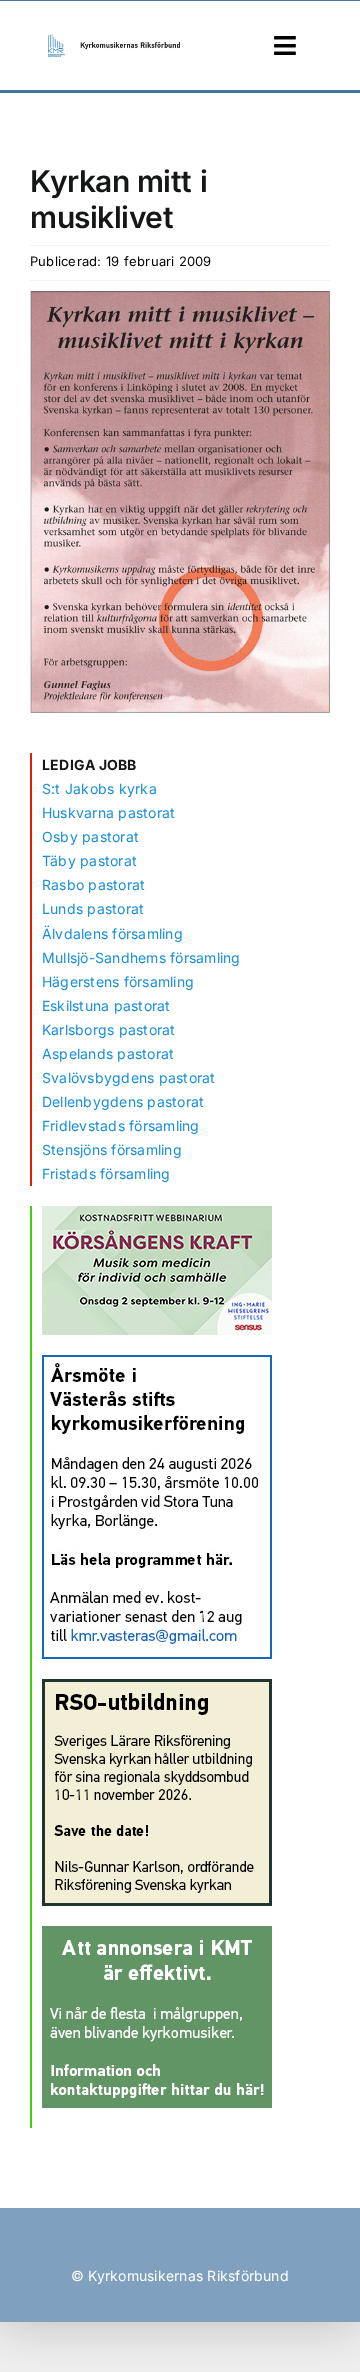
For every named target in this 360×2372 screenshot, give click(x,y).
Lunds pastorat (93, 908)
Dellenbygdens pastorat (123, 1101)
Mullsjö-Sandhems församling (141, 957)
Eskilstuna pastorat (106, 1005)
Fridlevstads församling (121, 1125)
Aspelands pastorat (108, 1053)
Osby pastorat (90, 836)
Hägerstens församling (118, 981)
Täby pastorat (89, 860)
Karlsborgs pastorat (109, 1029)
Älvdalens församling (112, 933)
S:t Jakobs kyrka (99, 788)
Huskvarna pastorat (108, 812)
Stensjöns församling (112, 1149)
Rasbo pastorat (93, 884)
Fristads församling (106, 1173)
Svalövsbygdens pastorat (129, 1077)
